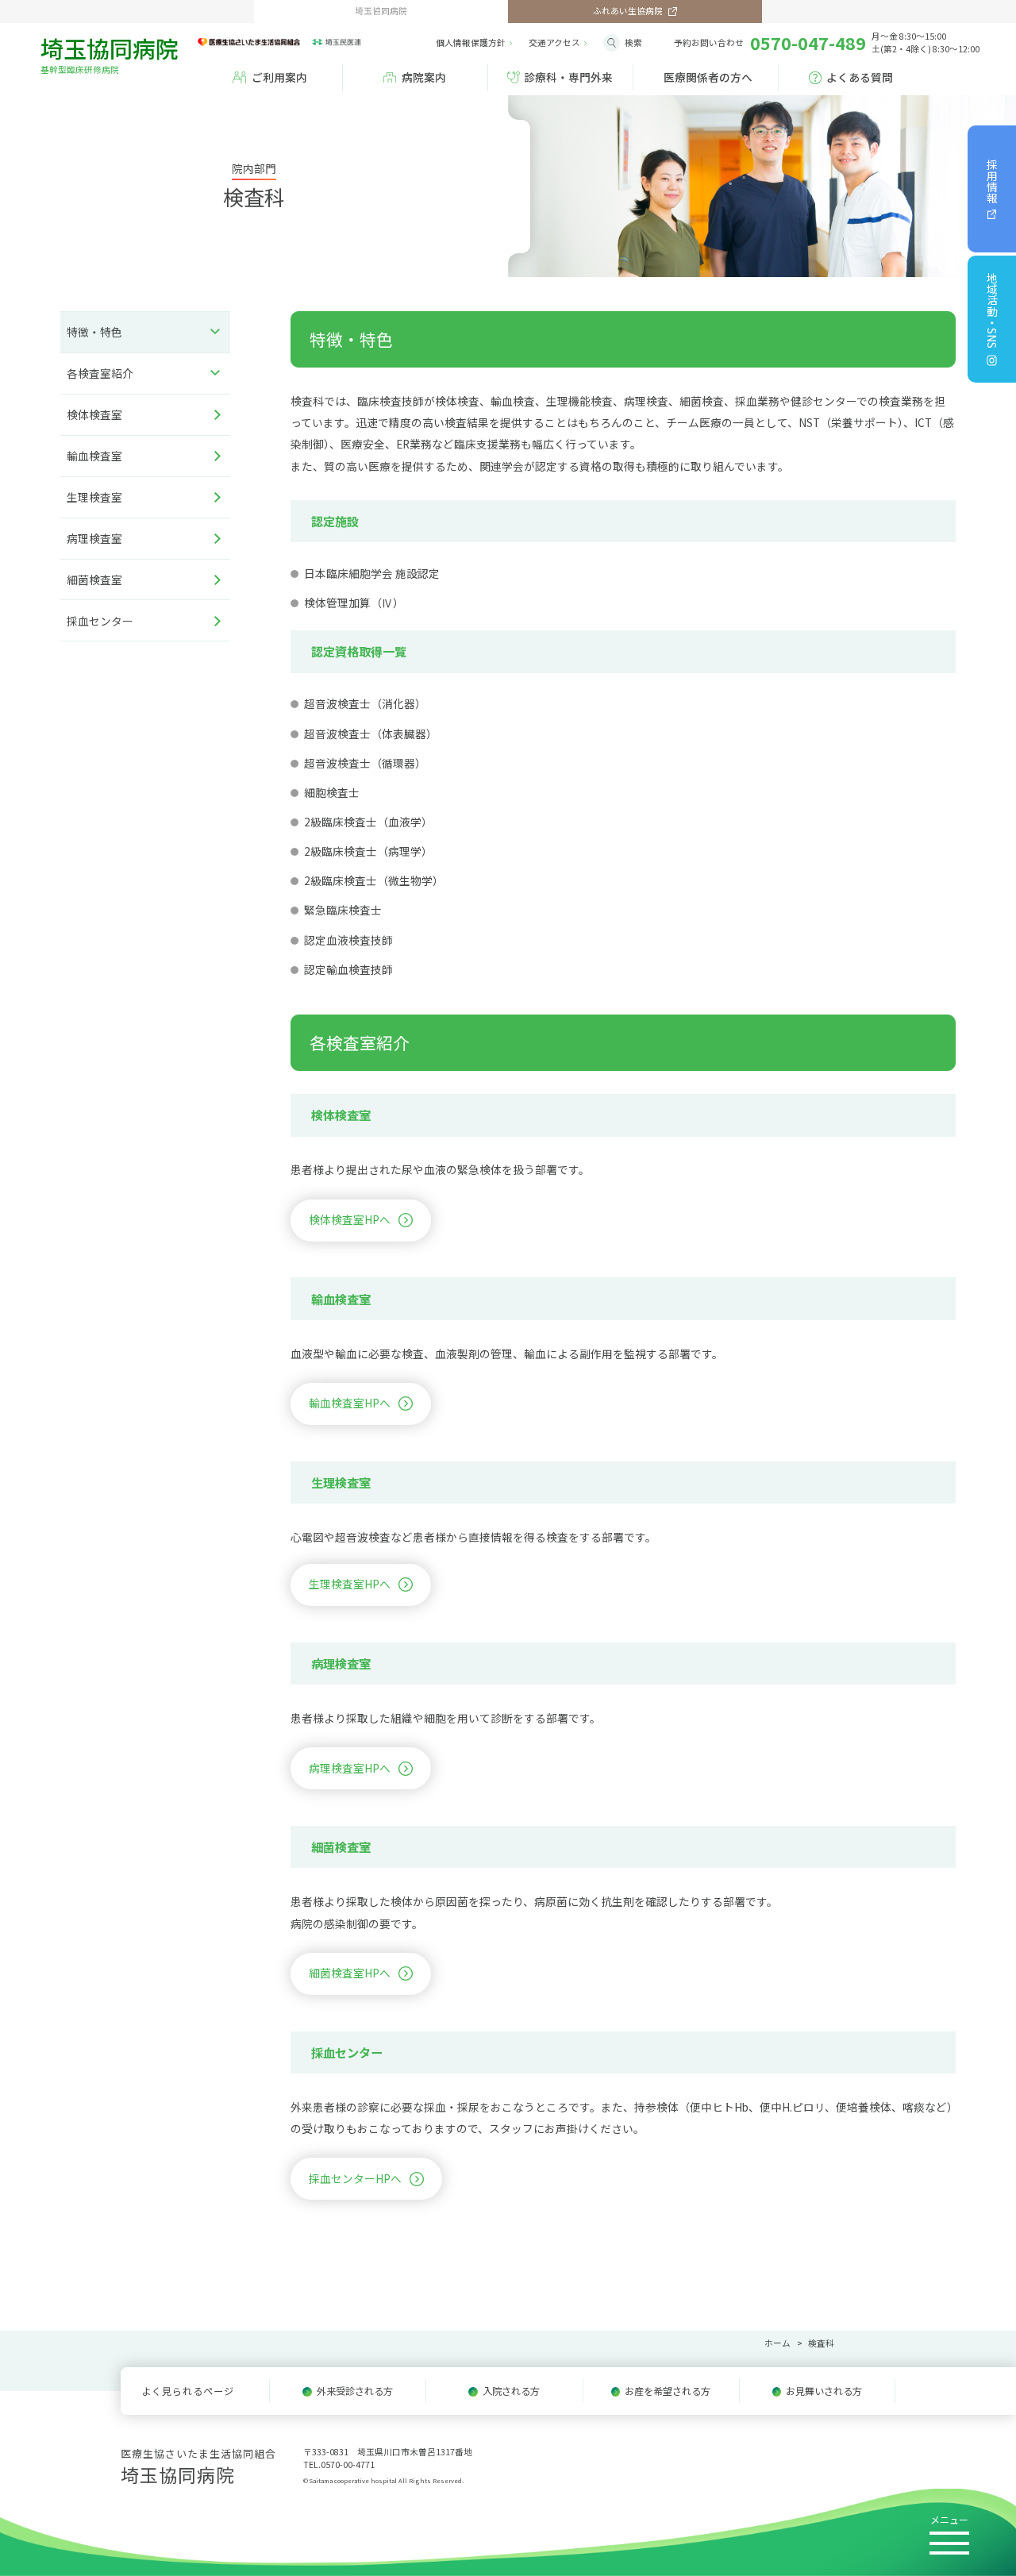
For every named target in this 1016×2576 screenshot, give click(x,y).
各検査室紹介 (100, 373)
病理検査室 (94, 538)
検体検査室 (94, 414)
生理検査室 (94, 497)
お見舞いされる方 (824, 2391)
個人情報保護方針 (471, 42)
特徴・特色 (94, 332)
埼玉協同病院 (110, 53)
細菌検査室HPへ (350, 1973)
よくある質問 (860, 77)
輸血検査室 (94, 456)
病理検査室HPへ (350, 1768)
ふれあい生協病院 (628, 11)
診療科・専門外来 (568, 77)
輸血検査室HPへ (350, 1403)
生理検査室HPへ (350, 1584)
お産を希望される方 (668, 2391)
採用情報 (992, 181)
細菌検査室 (94, 580)
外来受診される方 (355, 2391)
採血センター (100, 621)
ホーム (777, 2343)
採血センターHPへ (355, 2178)
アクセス (554, 42)
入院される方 (511, 2391)
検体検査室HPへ (350, 1219)
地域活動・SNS (992, 310)
